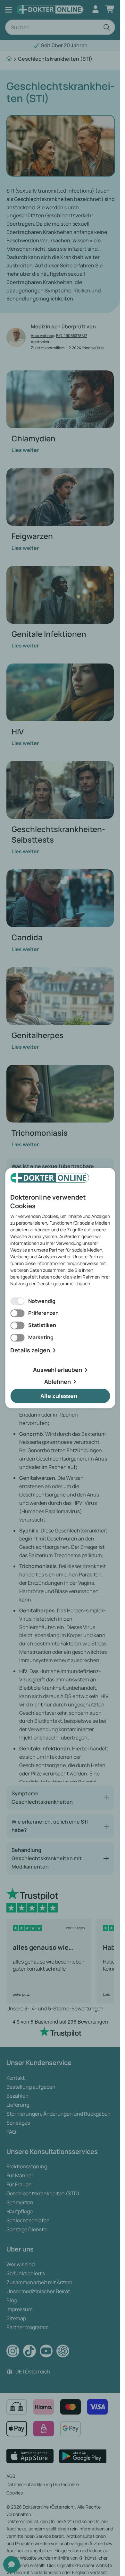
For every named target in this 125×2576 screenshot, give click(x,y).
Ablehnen (58, 1382)
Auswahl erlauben (58, 1370)
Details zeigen (30, 1350)
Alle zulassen (59, 1396)
